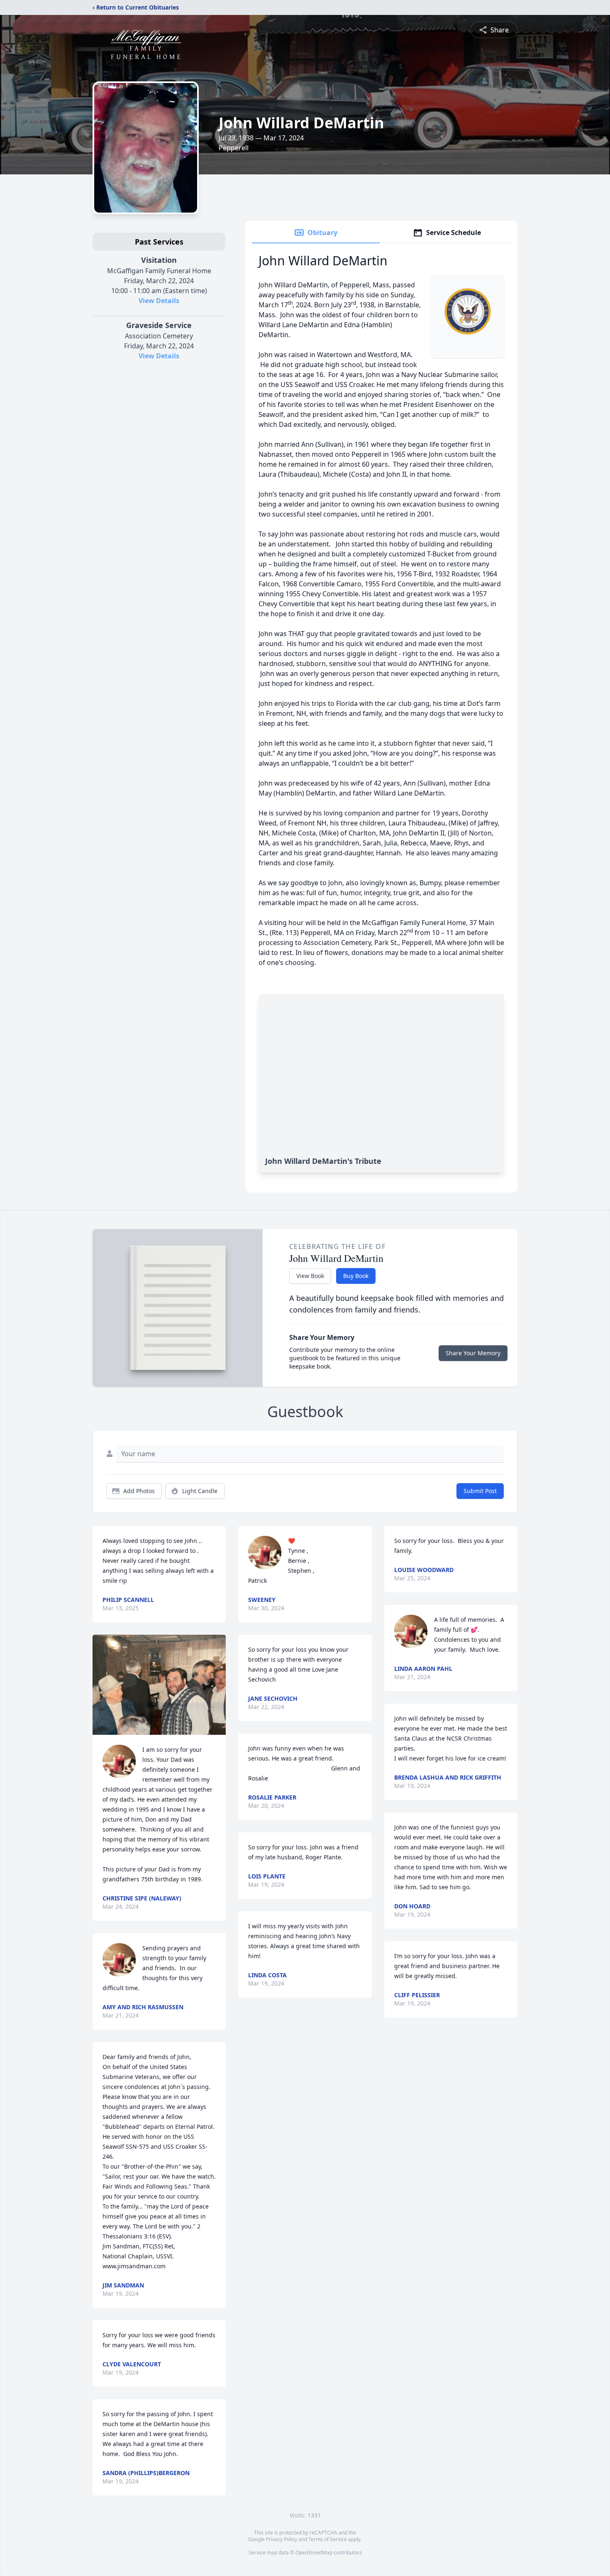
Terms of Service (328, 2539)
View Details (159, 301)
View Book (310, 1276)
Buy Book (356, 1276)
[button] (159, 1685)
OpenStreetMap (314, 2553)
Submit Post (480, 1491)
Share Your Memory (473, 1353)
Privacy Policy (282, 2539)
